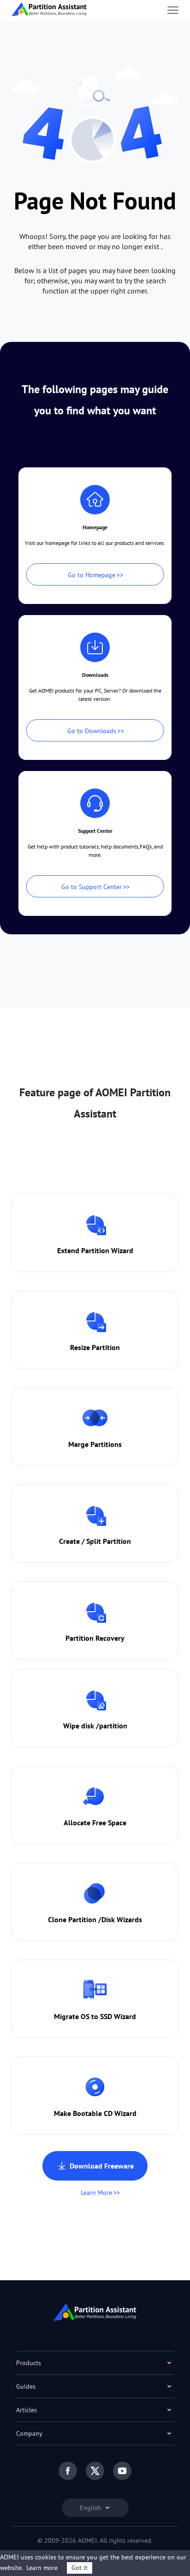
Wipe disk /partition (95, 1726)
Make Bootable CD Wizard (95, 2113)
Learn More (96, 2193)
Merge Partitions (95, 1444)
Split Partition (109, 1541)
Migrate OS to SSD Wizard (95, 2016)
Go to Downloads (92, 731)
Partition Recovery (95, 1638)
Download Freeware (102, 2166)
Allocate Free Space (95, 1823)
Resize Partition (95, 1347)
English (91, 2508)
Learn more (42, 2568)
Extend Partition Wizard (95, 1250)
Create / (72, 1541)
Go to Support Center (92, 887)
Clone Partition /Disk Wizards (95, 1919)
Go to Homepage (92, 575)
